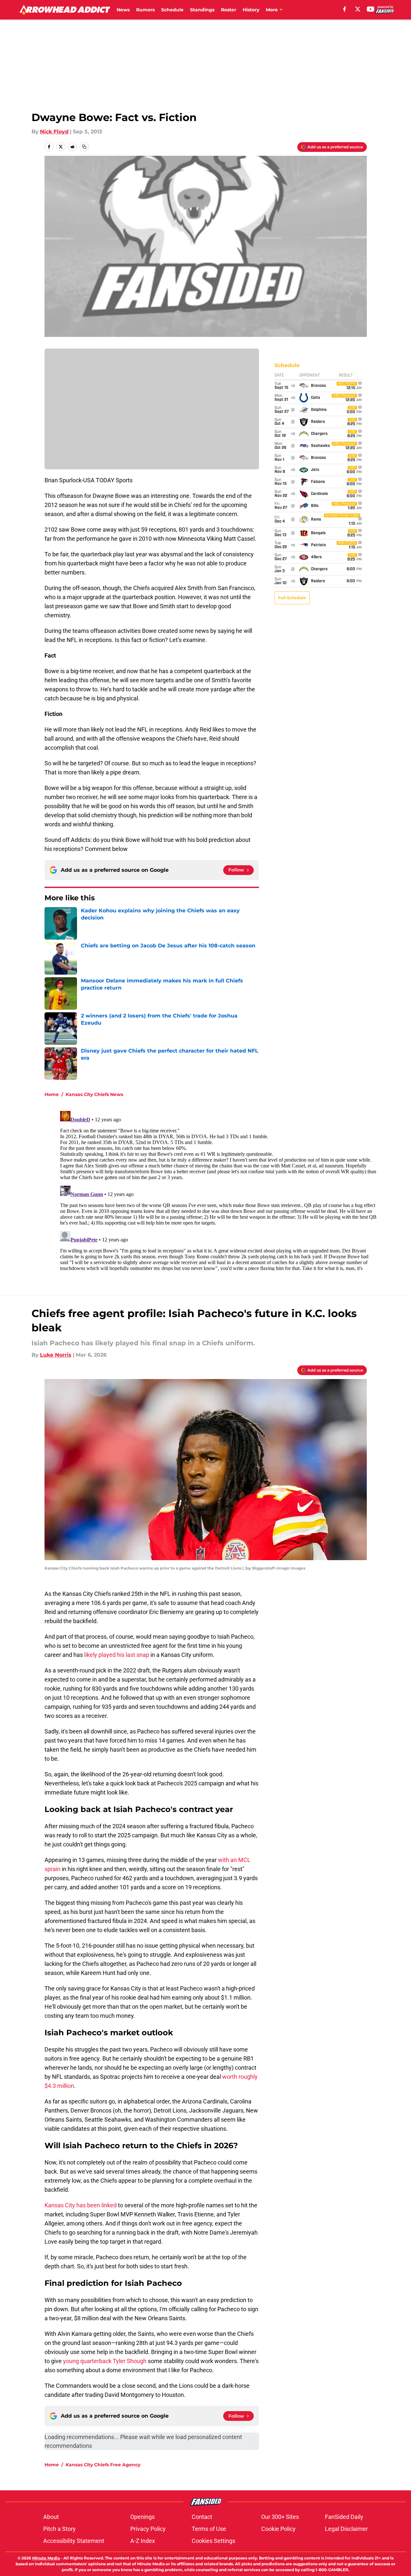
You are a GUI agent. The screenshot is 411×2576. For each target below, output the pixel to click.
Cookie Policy (278, 2529)
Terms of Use (209, 2529)
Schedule (172, 10)
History (251, 10)
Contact (202, 2517)
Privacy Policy (148, 2529)
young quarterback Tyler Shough (105, 2361)
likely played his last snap (117, 1655)
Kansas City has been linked (81, 2205)
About (51, 2517)
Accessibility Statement (74, 2541)
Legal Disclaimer (346, 2529)
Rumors (145, 10)
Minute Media (46, 2558)
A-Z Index (143, 2541)
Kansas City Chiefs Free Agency (103, 2465)
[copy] (84, 147)
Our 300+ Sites (280, 2517)
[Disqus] (219, 1189)
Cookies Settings (213, 2541)
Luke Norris (56, 1355)
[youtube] (371, 9)
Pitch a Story (59, 2529)
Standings (202, 10)
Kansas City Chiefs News (94, 1094)
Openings (142, 2517)
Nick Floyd (54, 132)
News (123, 10)
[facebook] (345, 9)
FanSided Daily (344, 2517)
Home (52, 1094)
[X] (358, 9)
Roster (229, 10)
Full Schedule (292, 598)
